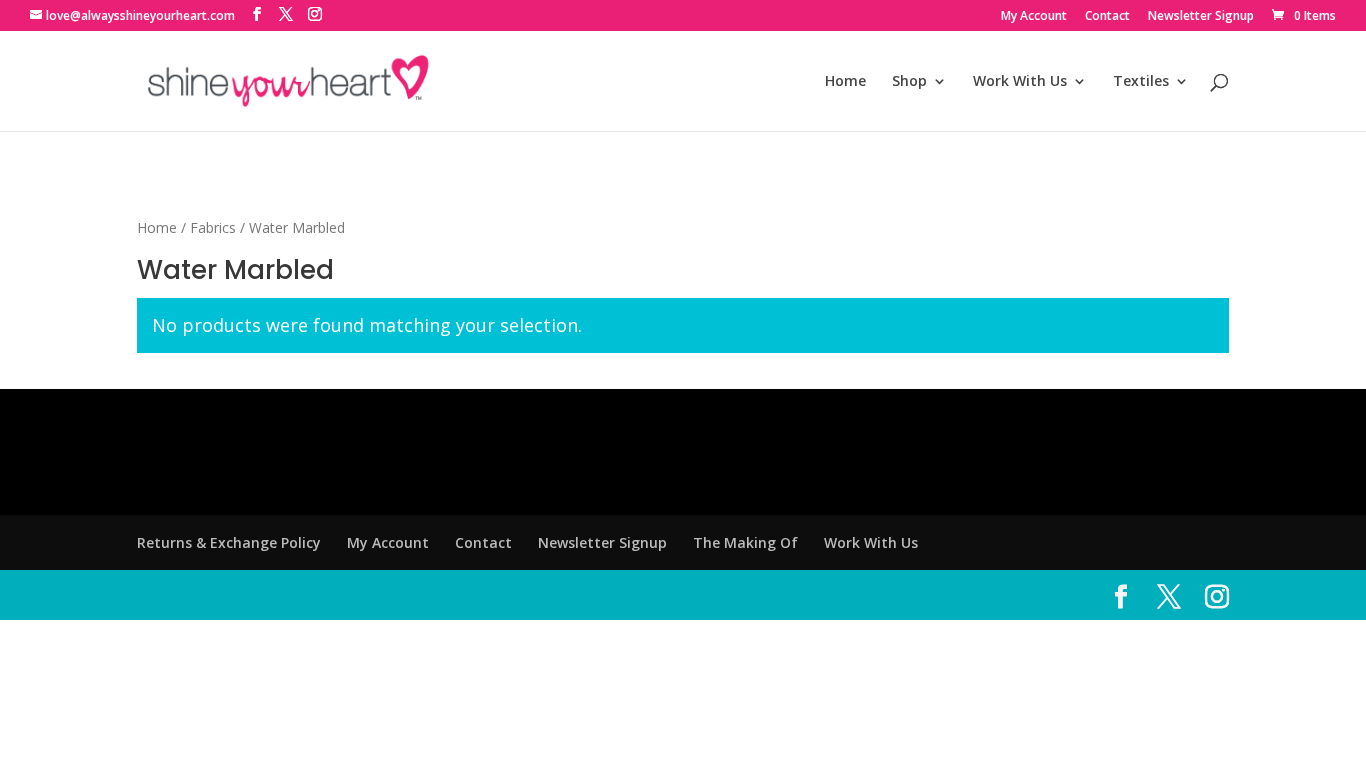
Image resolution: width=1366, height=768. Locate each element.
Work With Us (1020, 82)
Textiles (1141, 82)
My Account (1034, 17)
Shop (909, 82)
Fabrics (213, 227)
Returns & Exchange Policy (229, 542)
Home (845, 82)
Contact (1107, 17)
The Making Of (745, 542)
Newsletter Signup (1201, 17)
